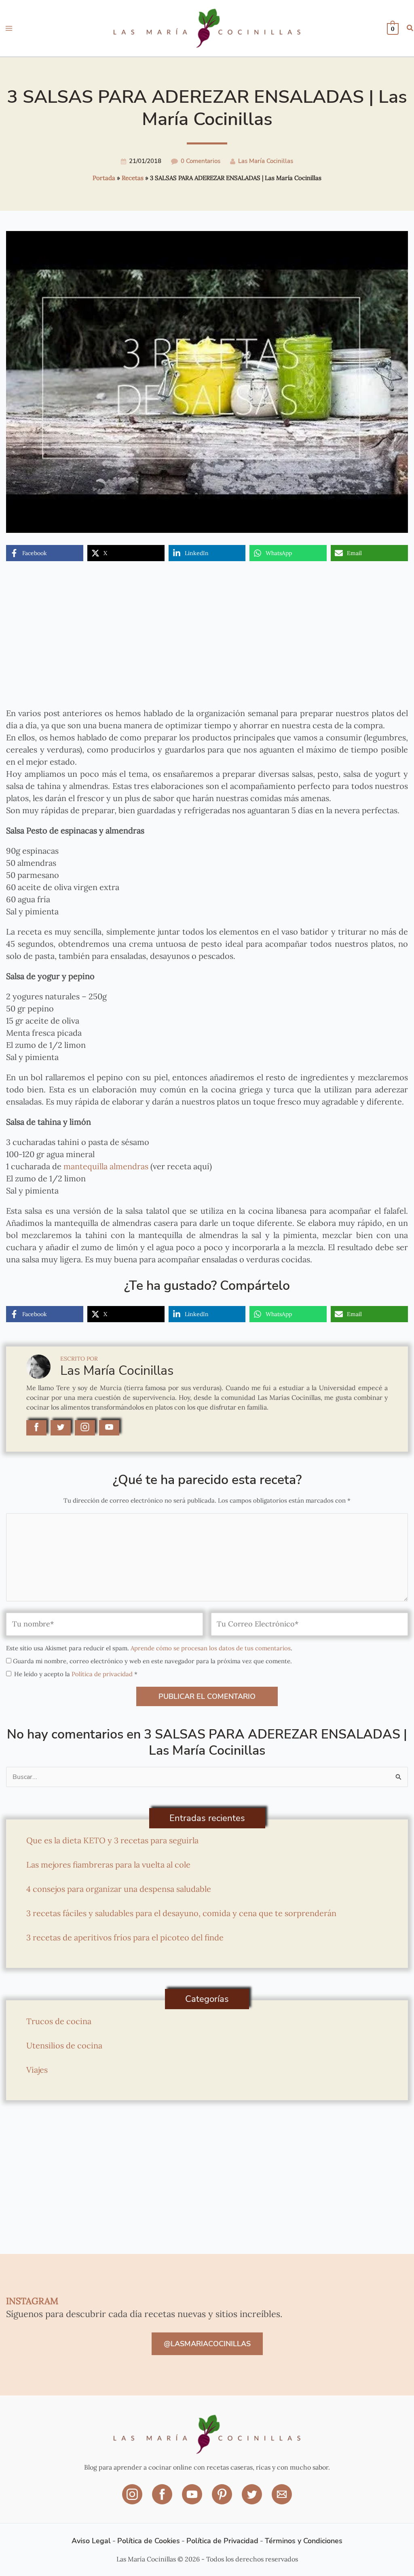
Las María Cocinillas (266, 161)
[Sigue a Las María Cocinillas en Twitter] (61, 1428)
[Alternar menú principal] (9, 28)
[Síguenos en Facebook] (163, 2500)
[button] (410, 29)
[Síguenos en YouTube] (193, 2500)
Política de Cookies (149, 2541)
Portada (104, 178)
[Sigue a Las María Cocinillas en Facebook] (36, 1428)
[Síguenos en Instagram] (133, 2500)
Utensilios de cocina (64, 2045)
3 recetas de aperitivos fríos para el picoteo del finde (125, 1937)
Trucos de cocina (59, 2021)
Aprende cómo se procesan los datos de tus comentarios (211, 1648)
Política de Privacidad (222, 2541)
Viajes (37, 2070)
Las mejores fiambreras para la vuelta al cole (108, 1865)
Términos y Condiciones (304, 2541)
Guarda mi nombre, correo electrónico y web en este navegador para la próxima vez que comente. (152, 1661)
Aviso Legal (91, 2541)
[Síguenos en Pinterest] (223, 2500)
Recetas (133, 178)
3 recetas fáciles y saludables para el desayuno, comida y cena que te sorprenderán (181, 1913)
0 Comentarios (201, 161)
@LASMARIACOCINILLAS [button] (207, 2344)
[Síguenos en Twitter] (253, 2500)
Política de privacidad (103, 1674)
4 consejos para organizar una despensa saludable (119, 1889)
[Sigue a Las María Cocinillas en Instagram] (85, 1428)
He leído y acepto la (76, 1674)
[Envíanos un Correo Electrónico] (282, 2500)
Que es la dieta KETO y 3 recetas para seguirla (112, 1840)
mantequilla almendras (105, 1166)
